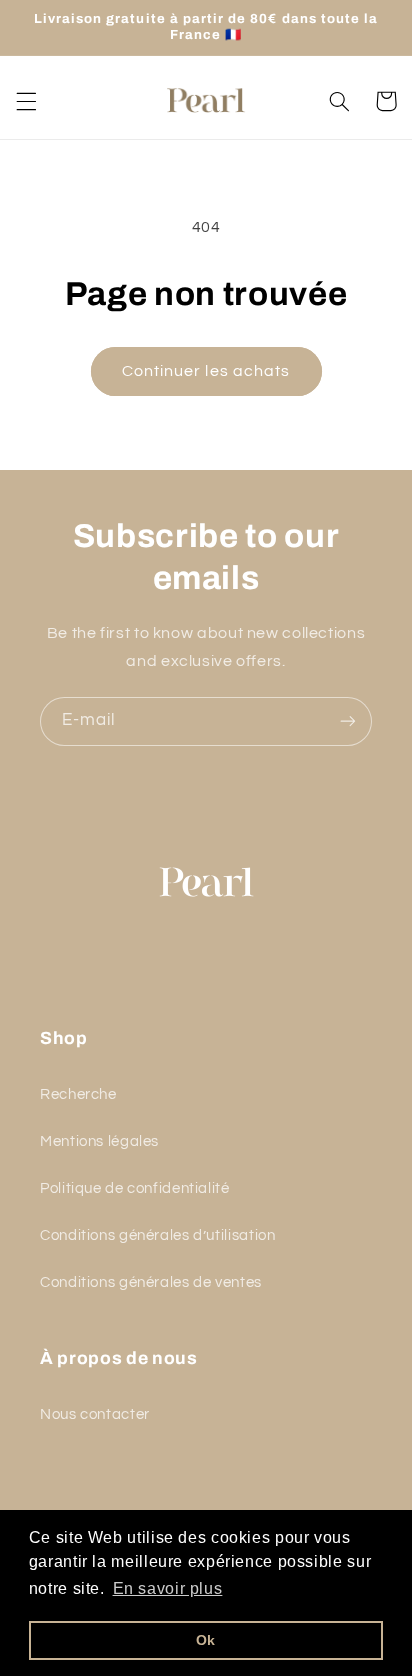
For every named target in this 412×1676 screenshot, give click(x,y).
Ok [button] (206, 1640)
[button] (26, 101)
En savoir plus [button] (168, 1588)
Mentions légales (99, 1141)
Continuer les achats (206, 371)
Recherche (78, 1094)
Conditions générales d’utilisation (157, 1235)
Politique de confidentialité (135, 1188)
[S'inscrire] (348, 721)
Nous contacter (95, 1414)
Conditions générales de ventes (151, 1282)
